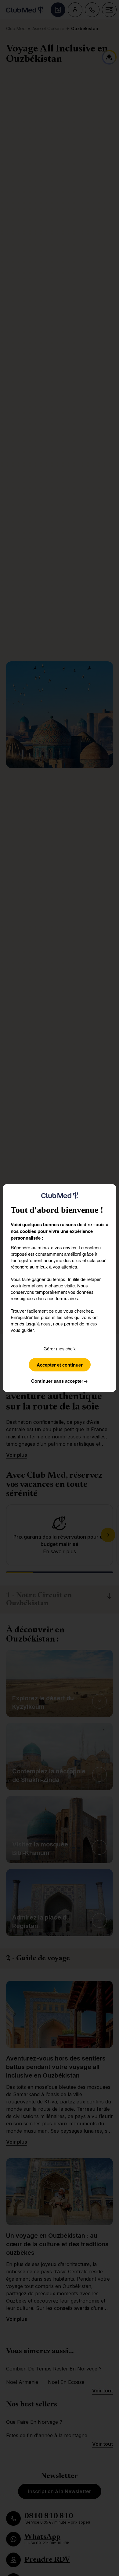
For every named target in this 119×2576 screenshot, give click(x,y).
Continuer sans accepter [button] (60, 1381)
